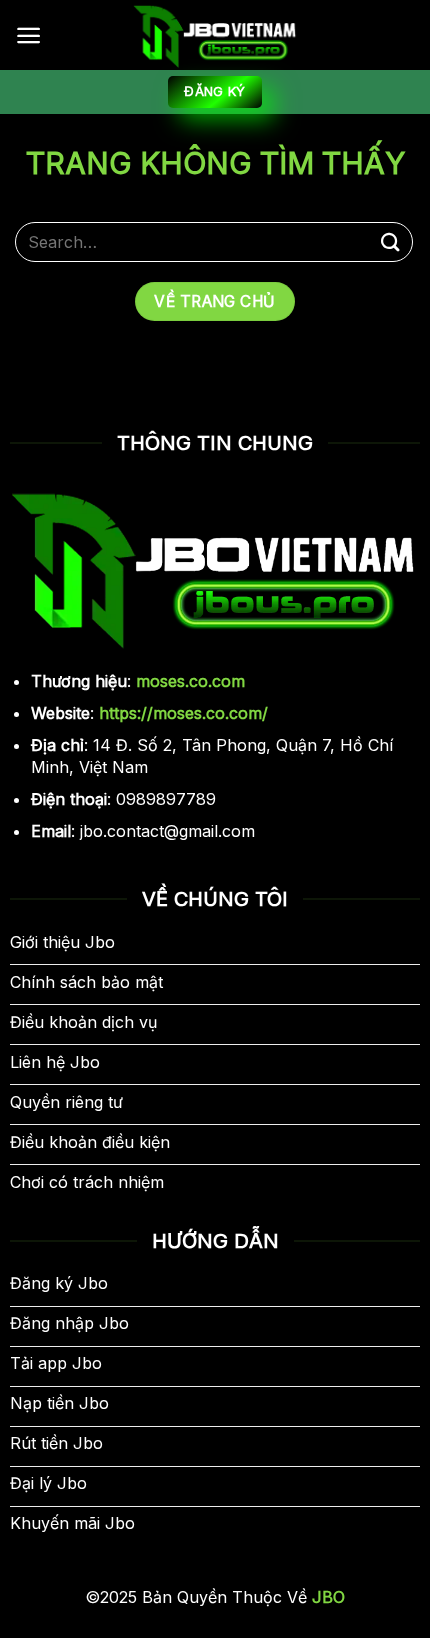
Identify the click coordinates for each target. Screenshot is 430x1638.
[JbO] (215, 35)
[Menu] (28, 35)
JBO (326, 1597)
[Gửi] (391, 241)
